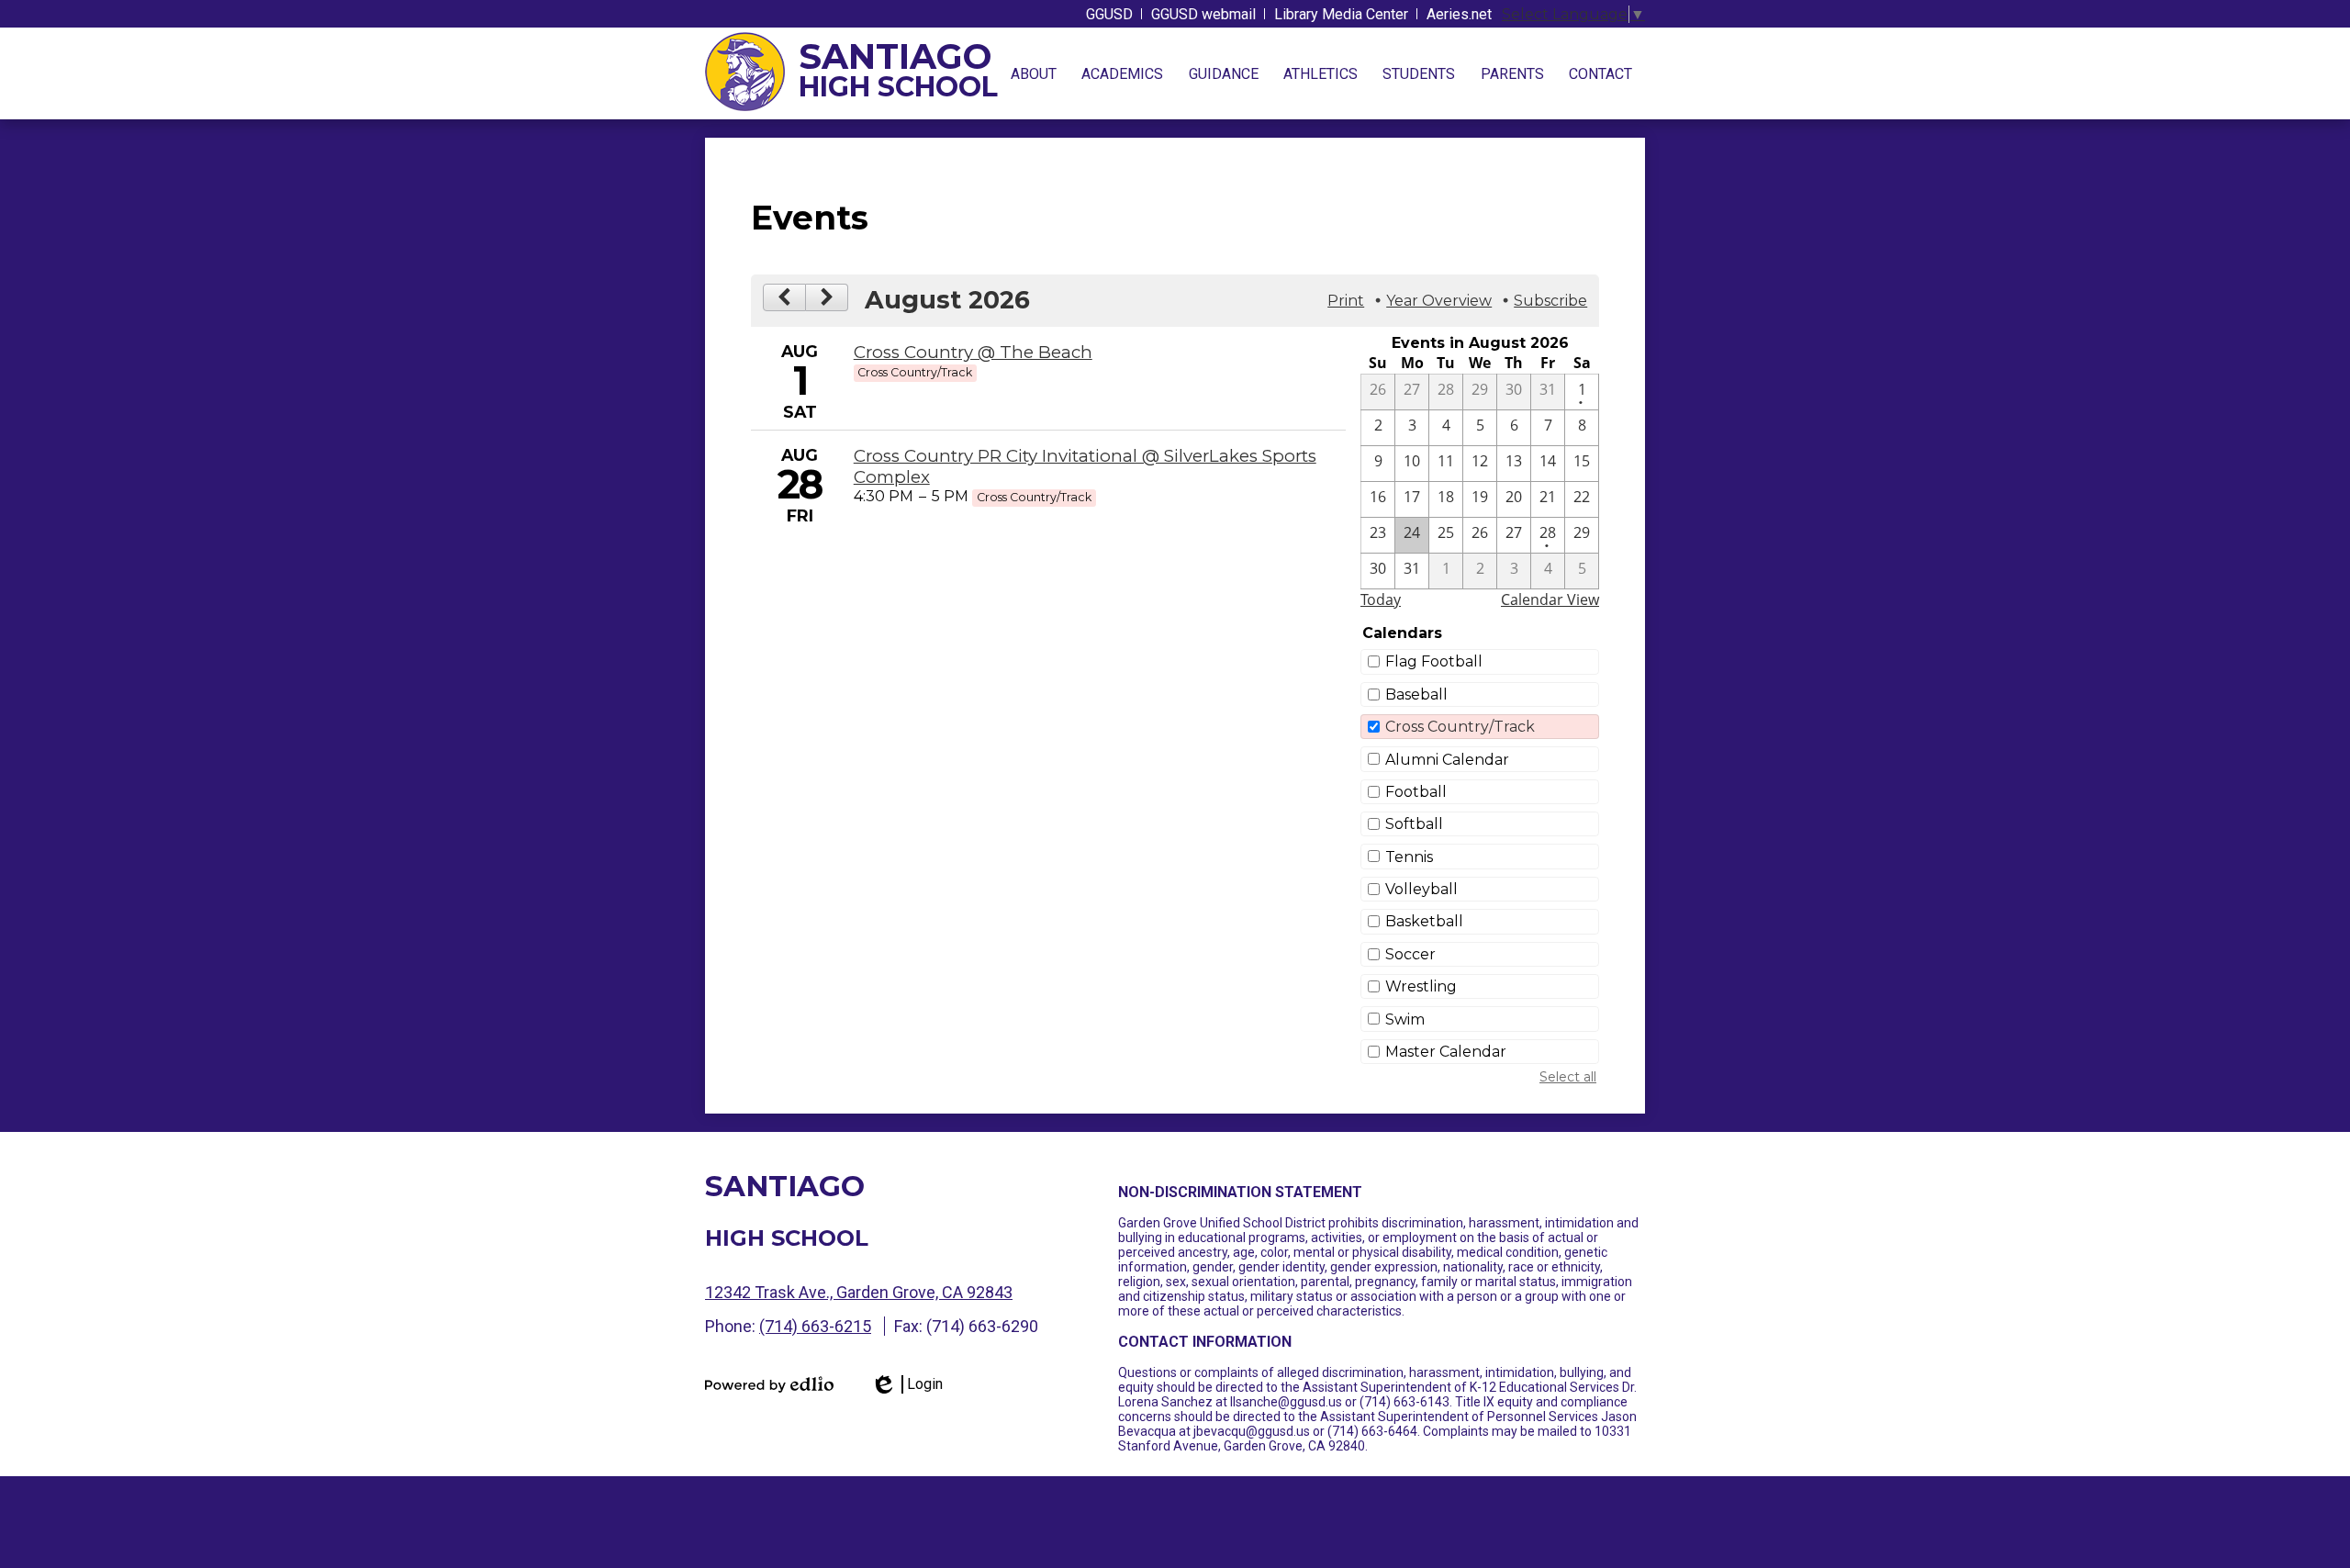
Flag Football (1434, 661)
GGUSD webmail (1203, 14)
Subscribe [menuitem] (1550, 301)
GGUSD (1109, 14)
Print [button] (1346, 301)
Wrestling (1421, 986)
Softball (1414, 824)
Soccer (1410, 954)
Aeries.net (1459, 14)
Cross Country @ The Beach (973, 352)
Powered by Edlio (769, 1384)
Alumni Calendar (1447, 760)
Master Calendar (1446, 1052)
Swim (1405, 1019)
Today (1381, 599)
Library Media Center (1341, 14)
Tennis (1409, 857)
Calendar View (1550, 599)
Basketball (1424, 921)
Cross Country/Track (1460, 727)
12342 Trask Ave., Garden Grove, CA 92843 (859, 1292)
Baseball (1416, 694)
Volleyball (1421, 889)
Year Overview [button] (1439, 301)
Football (1416, 792)
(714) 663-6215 (815, 1326)
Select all (1568, 1077)
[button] (1034, 73)
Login (906, 1384)
